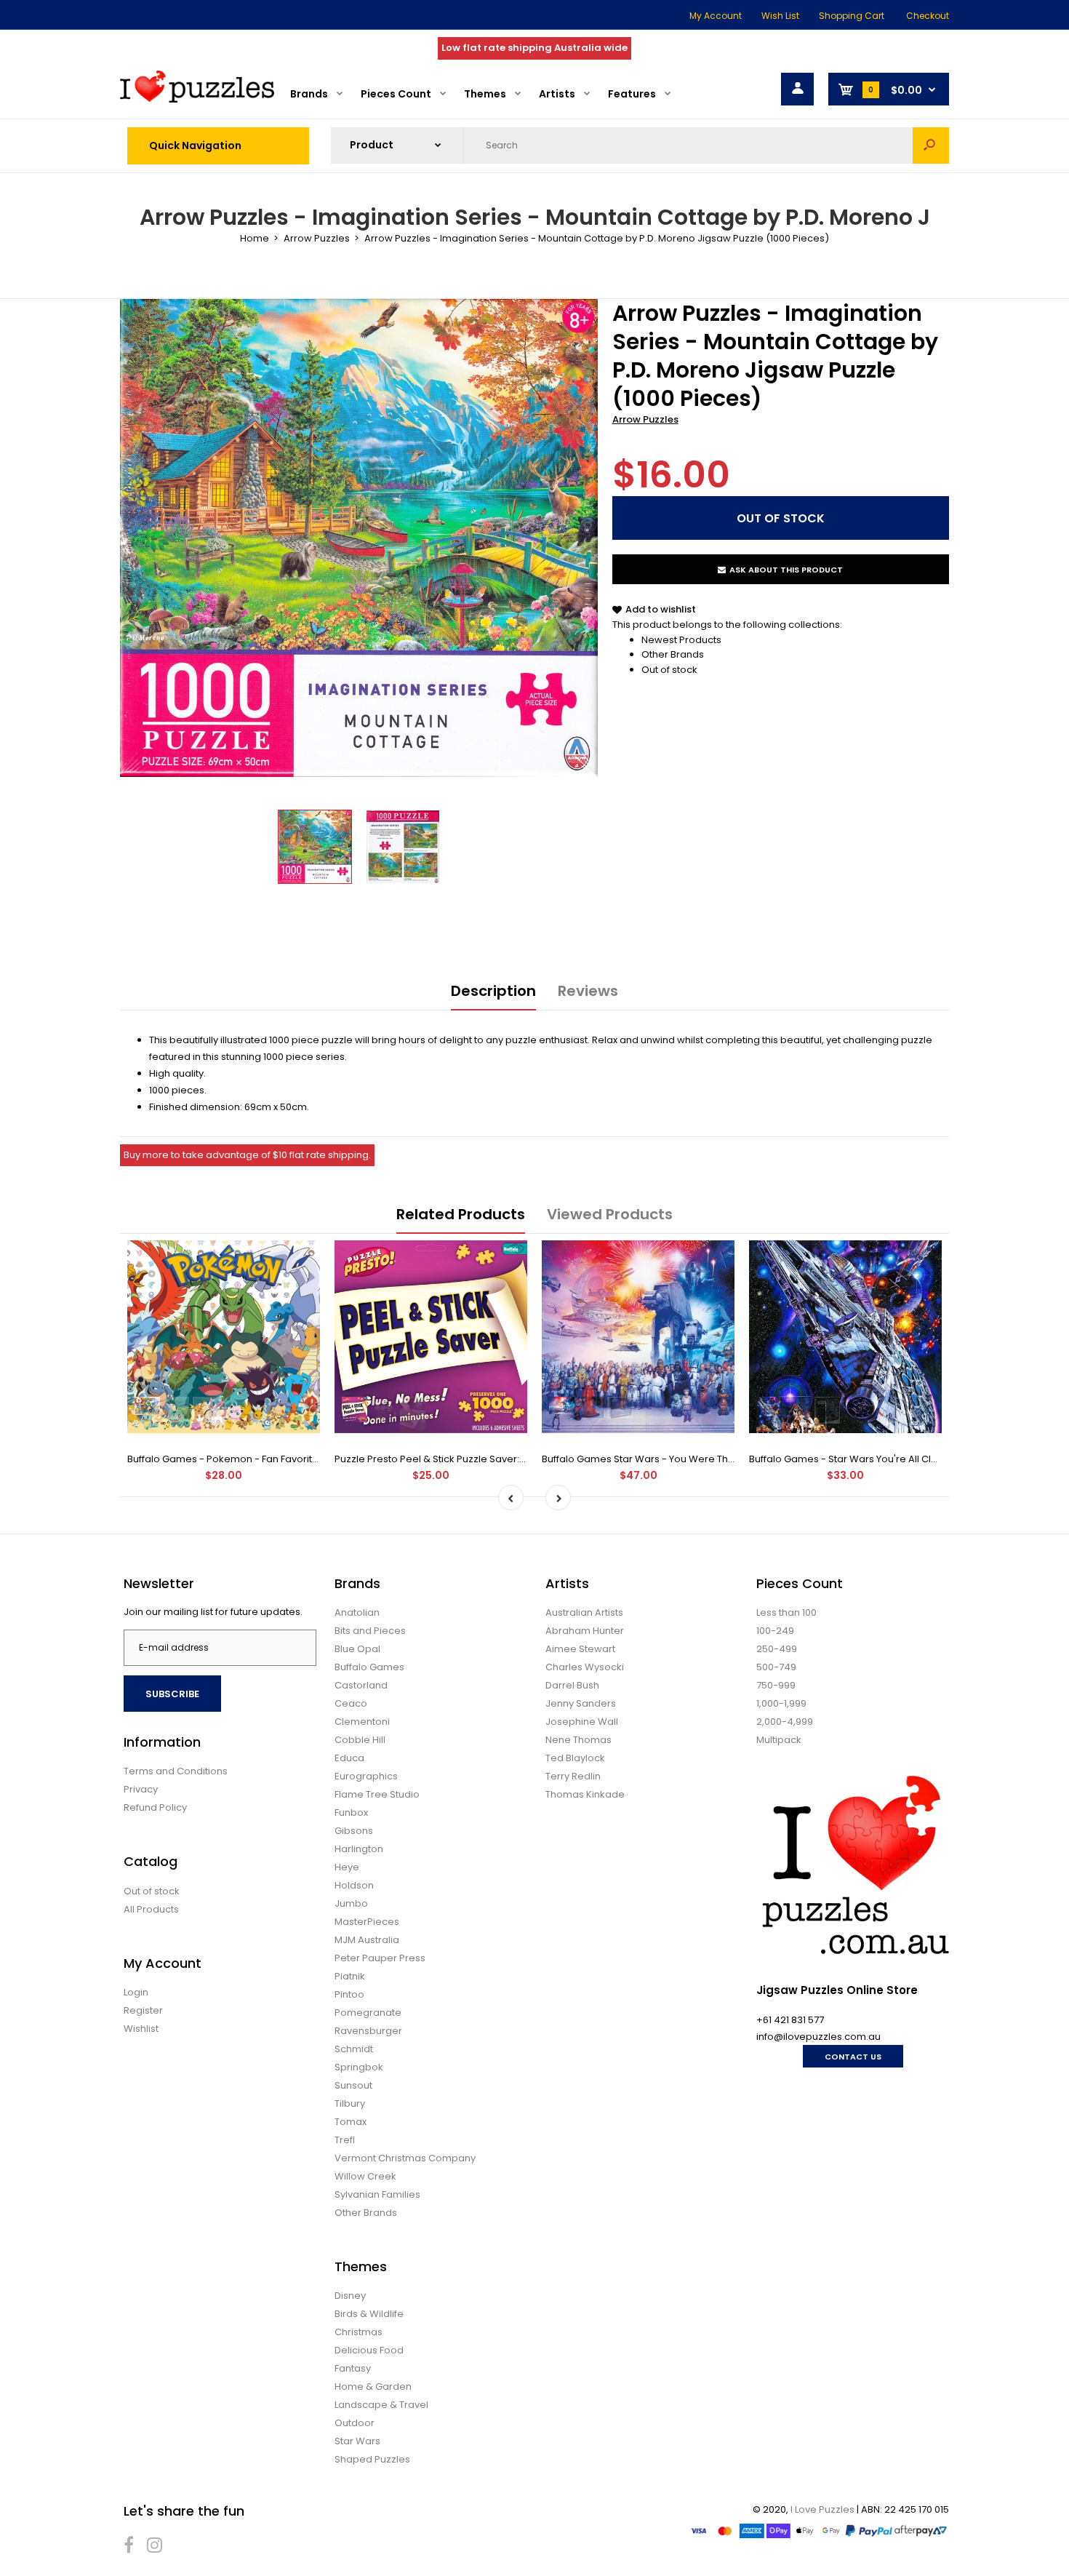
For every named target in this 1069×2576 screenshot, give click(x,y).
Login (136, 1992)
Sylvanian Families (377, 2194)
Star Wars (357, 2441)
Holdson (354, 1885)
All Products (151, 1909)
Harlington (359, 1849)
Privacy (141, 1789)
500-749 (776, 1667)
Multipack (779, 1740)
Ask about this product (786, 570)
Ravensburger (368, 2031)
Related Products (461, 1214)
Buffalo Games (369, 1667)
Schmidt (354, 2049)
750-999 (776, 1685)
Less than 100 (786, 1612)
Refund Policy (155, 1807)
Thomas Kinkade (585, 1794)
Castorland (361, 1685)
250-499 (777, 1649)
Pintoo (349, 1994)
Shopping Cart (852, 16)
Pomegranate (368, 2013)
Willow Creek (365, 2176)
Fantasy (353, 2368)
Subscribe (172, 1694)
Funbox (351, 1813)
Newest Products (681, 640)
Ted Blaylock (575, 1758)
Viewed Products (610, 1214)
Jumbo (351, 1903)
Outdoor (355, 2423)
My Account (716, 16)
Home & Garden (373, 2386)
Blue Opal (357, 1649)
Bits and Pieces (370, 1631)
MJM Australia (367, 1940)
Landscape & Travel (381, 2405)
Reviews (588, 991)
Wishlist (141, 2029)
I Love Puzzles (822, 2509)
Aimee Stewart (580, 1649)
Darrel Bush (572, 1685)
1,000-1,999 (781, 1703)
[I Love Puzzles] (197, 99)
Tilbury (350, 2104)
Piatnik (350, 1976)
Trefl (345, 2140)
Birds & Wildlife (369, 2314)
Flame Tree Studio (377, 1794)
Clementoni (362, 1722)
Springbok (359, 2067)
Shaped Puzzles (372, 2459)
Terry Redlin (573, 1776)
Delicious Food (369, 2350)
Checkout (928, 16)
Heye (347, 1867)
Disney (350, 2296)
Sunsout (353, 2085)
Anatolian (357, 1612)
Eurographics (366, 1776)
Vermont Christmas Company (405, 2158)
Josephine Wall (582, 1722)
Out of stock (669, 670)
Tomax (351, 2122)
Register (143, 2010)
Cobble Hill (360, 1740)
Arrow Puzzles (645, 419)
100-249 (775, 1631)
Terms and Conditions (176, 1771)
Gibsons (354, 1831)
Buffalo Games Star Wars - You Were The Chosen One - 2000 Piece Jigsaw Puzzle (734, 1459)
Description (493, 991)
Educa (349, 1758)
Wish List (780, 16)
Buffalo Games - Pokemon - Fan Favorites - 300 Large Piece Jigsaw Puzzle (302, 1459)
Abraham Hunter (585, 1631)
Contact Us (853, 2057)
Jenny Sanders (581, 1703)
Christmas (359, 2332)
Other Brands (673, 654)
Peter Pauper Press (380, 1958)
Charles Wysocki (585, 1667)
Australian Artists (584, 1612)
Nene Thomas (578, 1740)
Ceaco (351, 1703)
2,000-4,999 (785, 1722)
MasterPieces (367, 1922)
